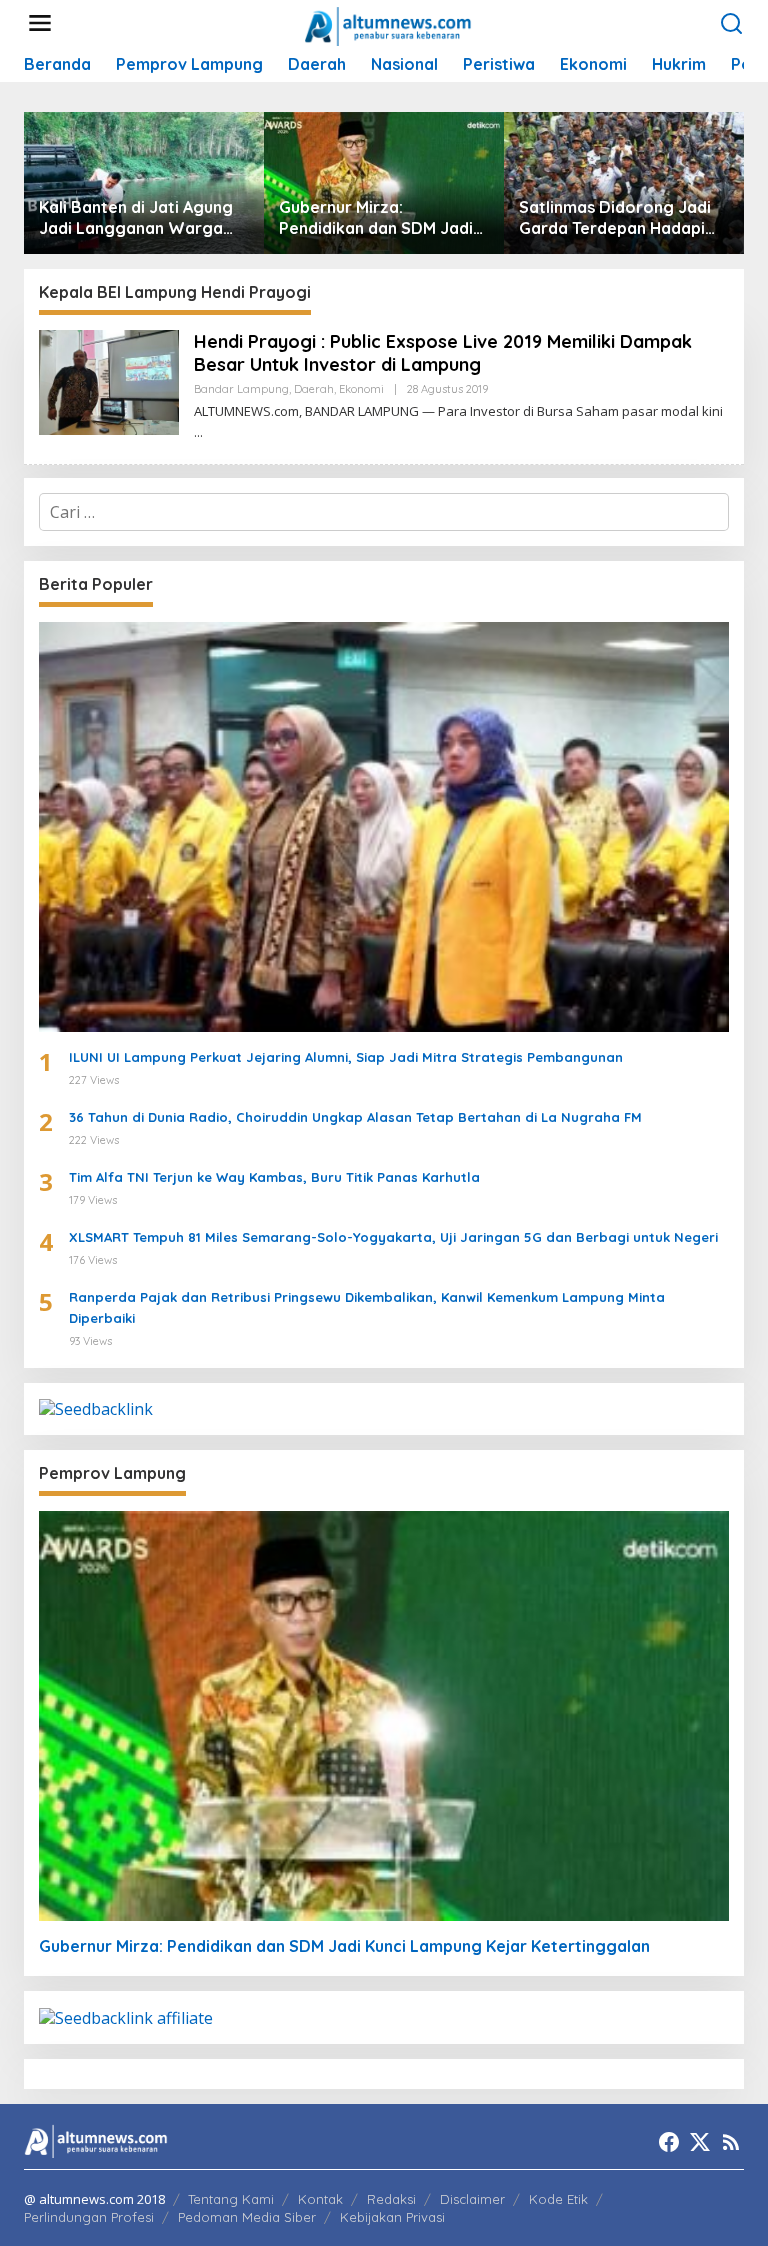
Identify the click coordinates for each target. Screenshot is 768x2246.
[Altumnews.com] (388, 24)
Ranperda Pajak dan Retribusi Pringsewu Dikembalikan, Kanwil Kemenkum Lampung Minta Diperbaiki (367, 1307)
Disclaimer (472, 2199)
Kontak (320, 2199)
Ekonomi (361, 389)
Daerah (314, 389)
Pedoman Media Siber (247, 2217)
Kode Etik (558, 2199)
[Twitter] (700, 2142)
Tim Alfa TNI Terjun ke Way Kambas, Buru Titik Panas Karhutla (274, 1177)
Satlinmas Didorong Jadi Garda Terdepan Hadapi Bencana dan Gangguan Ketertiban (615, 218)
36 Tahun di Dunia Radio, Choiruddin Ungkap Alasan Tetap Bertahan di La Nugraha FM (355, 1117)
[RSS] (731, 2142)
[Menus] (40, 23)
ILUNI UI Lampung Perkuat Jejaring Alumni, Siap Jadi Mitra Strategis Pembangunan (346, 1057)
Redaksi (391, 2199)
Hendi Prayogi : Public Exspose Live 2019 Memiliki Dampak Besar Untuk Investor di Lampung (443, 353)
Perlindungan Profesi (89, 2217)
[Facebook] (669, 2142)
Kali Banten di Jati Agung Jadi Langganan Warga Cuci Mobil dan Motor (136, 218)
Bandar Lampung (241, 389)
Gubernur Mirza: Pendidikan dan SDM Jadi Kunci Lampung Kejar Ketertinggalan (376, 218)
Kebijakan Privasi (392, 2217)
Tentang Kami (231, 2199)
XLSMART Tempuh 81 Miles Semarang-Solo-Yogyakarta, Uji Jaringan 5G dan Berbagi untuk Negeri (393, 1237)
